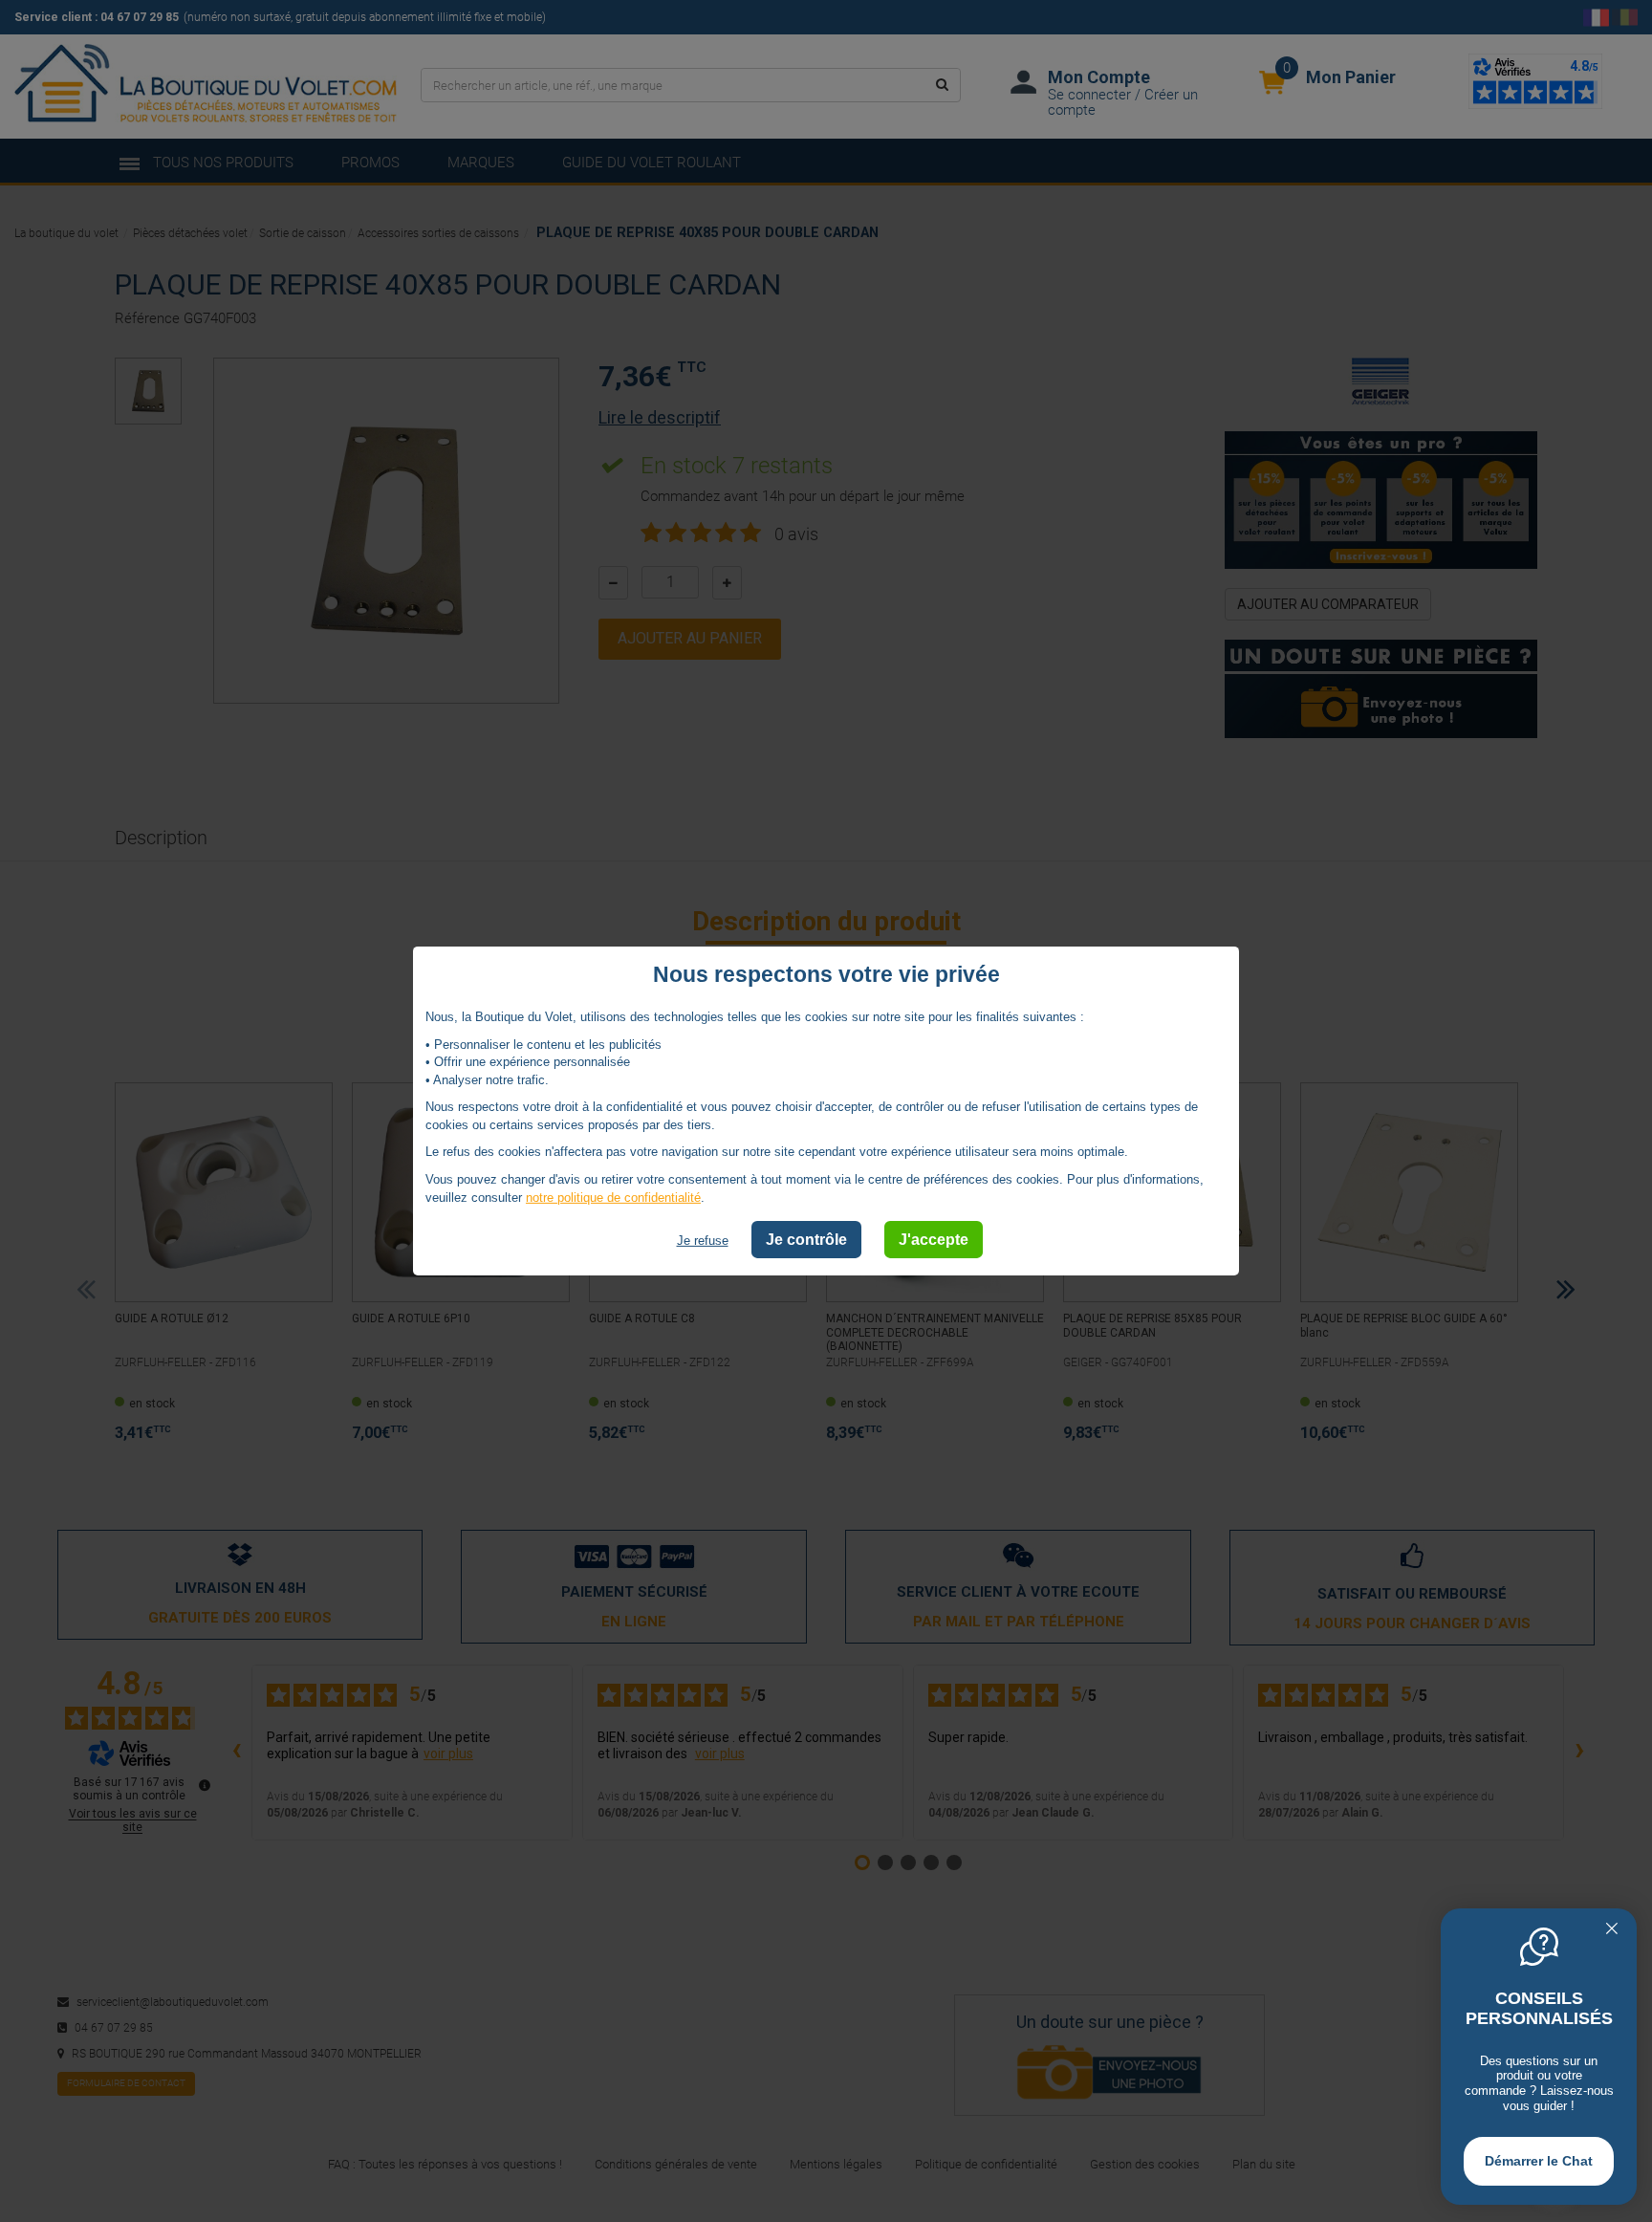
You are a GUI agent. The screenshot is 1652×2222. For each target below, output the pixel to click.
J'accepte (934, 1240)
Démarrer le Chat (1539, 2161)
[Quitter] (1612, 1930)
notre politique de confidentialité (613, 1197)
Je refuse (703, 1241)
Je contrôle (806, 1240)
